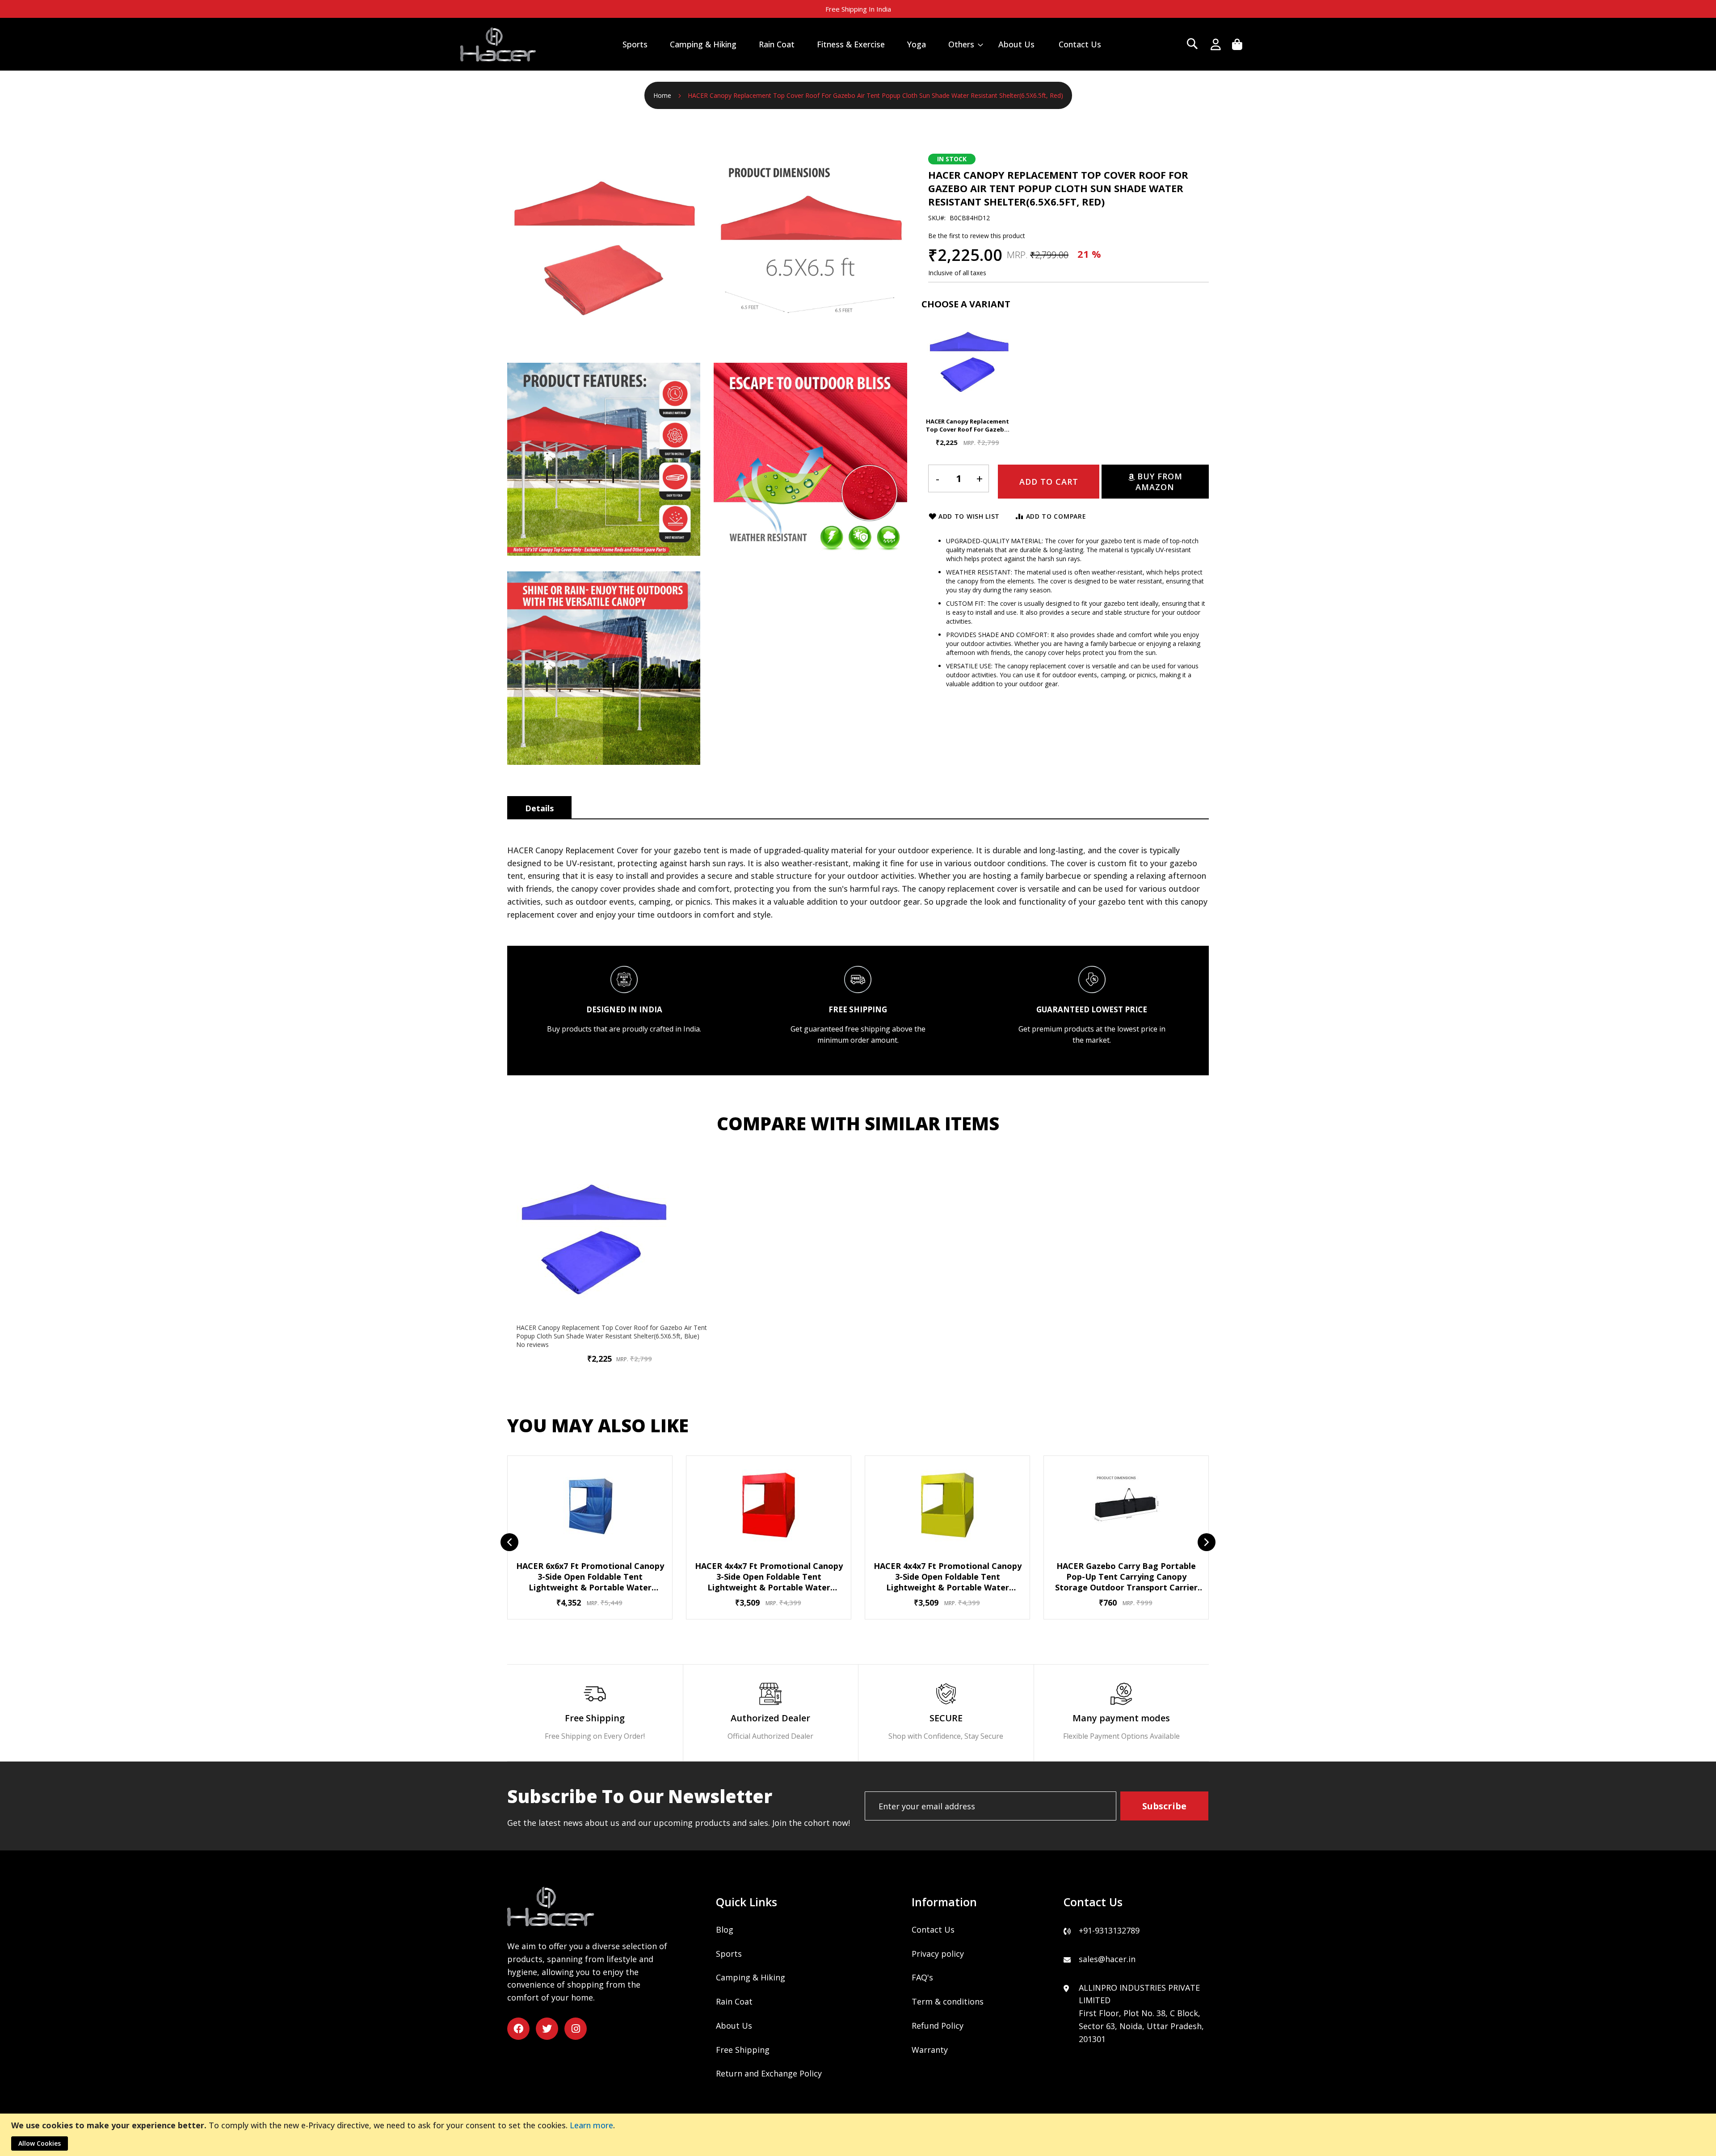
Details (539, 808)
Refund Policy (938, 2026)
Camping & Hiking (751, 1977)
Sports (729, 1954)
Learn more (591, 2125)
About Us (734, 2026)
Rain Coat (734, 2001)
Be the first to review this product (977, 236)
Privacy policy (938, 1954)
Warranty (930, 2050)
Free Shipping (743, 2050)
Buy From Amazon (1159, 482)
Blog (725, 1929)
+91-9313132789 (1109, 1930)
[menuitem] (635, 44)
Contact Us (933, 1929)
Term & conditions (948, 2001)
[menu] (862, 44)
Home (662, 95)
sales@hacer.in (1107, 1959)
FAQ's (922, 1977)
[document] (859, 2135)
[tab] (539, 807)
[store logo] (498, 44)
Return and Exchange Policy (769, 2073)
